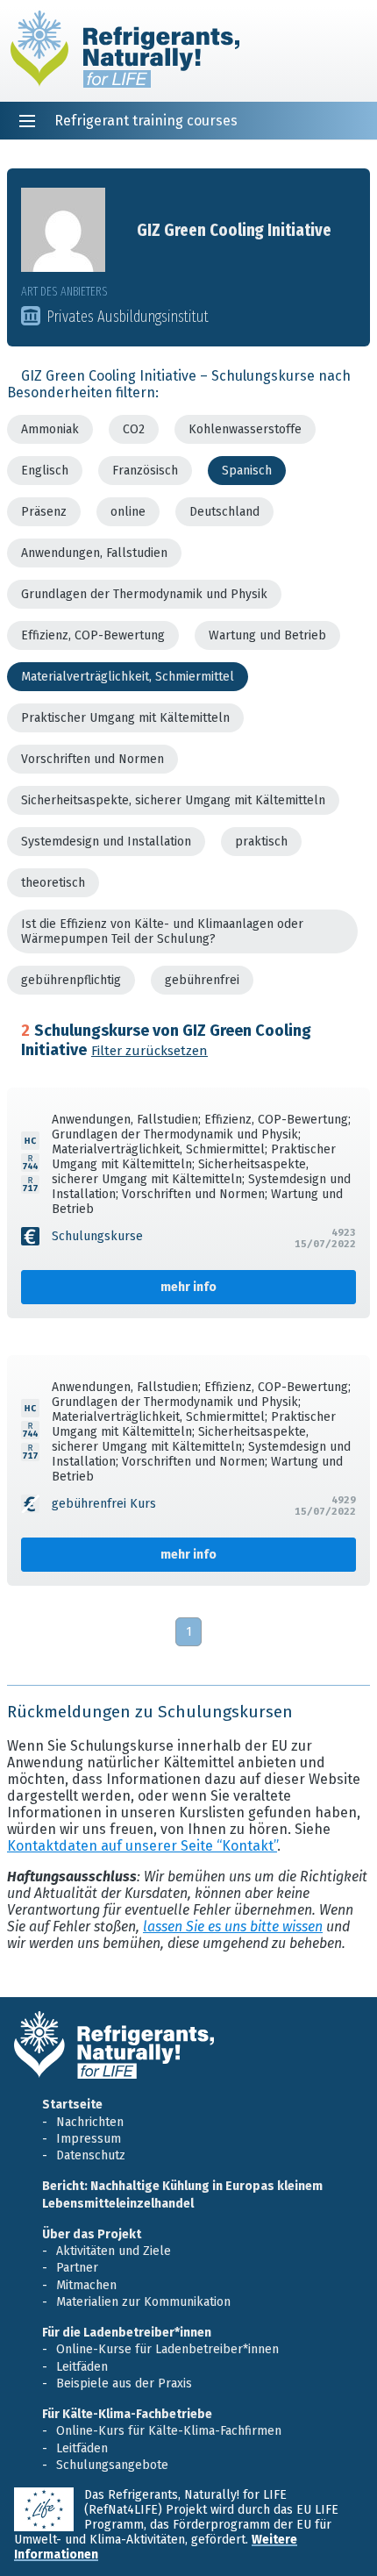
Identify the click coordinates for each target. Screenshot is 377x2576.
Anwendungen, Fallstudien (94, 553)
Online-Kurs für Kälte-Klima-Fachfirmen (169, 2431)
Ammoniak (50, 429)
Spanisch (247, 471)
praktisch (261, 842)
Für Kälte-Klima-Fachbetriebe (127, 2414)
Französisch (145, 471)
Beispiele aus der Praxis (124, 2383)
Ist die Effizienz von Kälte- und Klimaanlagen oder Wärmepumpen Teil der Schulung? (162, 931)
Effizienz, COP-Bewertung (93, 635)
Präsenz (44, 512)
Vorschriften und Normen (92, 759)
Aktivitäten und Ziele (114, 2251)
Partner (77, 2268)
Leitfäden (82, 2367)
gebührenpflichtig (71, 980)
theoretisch (53, 883)
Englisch (45, 471)
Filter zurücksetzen (149, 1051)
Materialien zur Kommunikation (143, 2302)
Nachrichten (90, 2122)
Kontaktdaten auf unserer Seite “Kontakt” (142, 1846)
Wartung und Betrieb (267, 635)
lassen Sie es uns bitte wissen (233, 1927)
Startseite (72, 2105)
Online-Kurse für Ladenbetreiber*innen (167, 2349)
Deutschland (224, 512)
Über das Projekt (92, 2234)
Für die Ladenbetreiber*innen (127, 2333)
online (128, 512)
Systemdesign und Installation (106, 842)
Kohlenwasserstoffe (245, 429)
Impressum (89, 2139)
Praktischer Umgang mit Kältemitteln (125, 718)
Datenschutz (91, 2155)
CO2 (134, 429)
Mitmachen (86, 2285)
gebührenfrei (202, 980)
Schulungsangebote (112, 2465)
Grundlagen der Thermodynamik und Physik (144, 594)
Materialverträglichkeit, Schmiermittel (128, 677)
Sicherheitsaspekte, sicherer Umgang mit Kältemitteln (173, 800)
